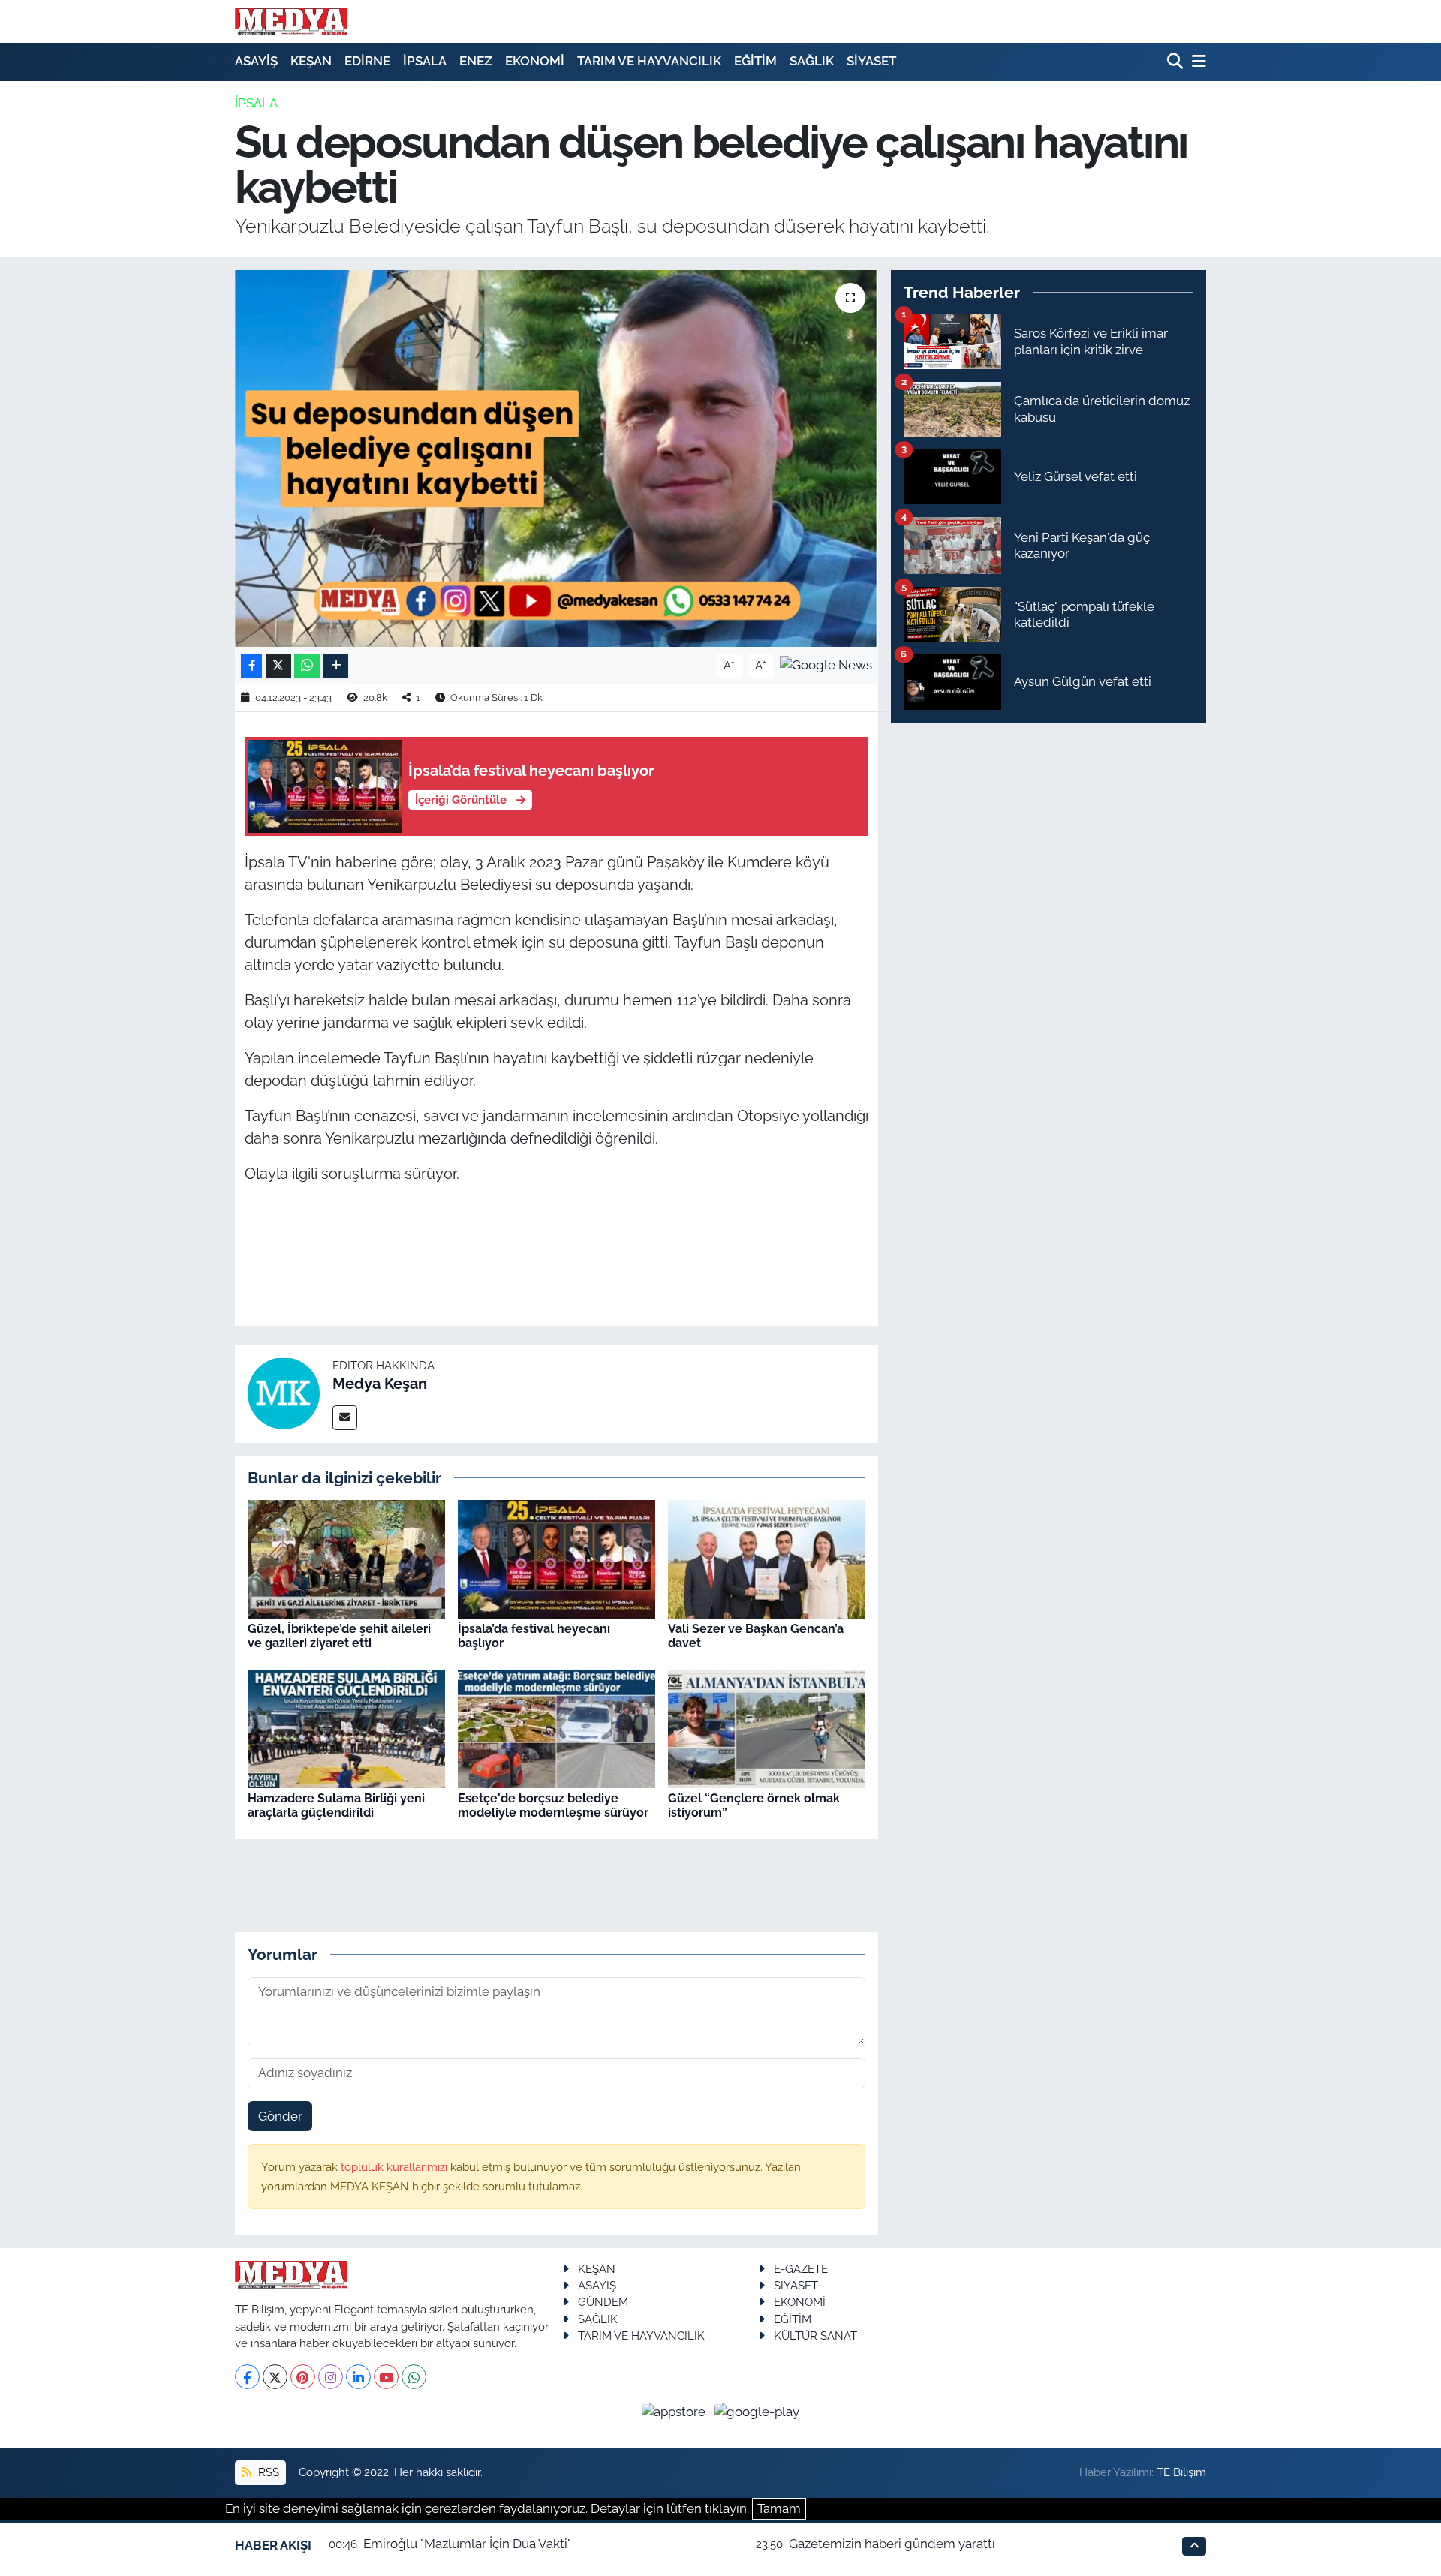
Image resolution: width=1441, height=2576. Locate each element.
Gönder (280, 2116)
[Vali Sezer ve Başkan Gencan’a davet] (767, 1559)
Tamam (779, 2508)
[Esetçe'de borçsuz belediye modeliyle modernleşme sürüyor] (557, 1728)
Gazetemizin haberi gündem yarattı (892, 2544)
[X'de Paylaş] (278, 666)
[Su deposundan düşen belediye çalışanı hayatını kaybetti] (557, 458)
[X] (275, 2377)
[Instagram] (331, 2377)
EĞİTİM (755, 61)
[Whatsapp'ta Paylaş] (307, 666)
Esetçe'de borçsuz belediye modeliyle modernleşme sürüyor (553, 1805)
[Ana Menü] (1196, 62)
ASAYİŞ (256, 61)
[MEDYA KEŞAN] (291, 21)
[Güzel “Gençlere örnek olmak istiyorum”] (767, 1728)
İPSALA (425, 61)
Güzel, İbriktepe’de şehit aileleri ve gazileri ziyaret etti (339, 1636)
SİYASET (871, 61)
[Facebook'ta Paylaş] (251, 666)
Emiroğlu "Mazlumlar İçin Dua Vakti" (467, 2544)
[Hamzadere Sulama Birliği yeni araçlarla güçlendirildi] (346, 1728)
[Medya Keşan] (284, 1393)
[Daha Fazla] (336, 666)
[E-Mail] (345, 1418)
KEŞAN (311, 61)
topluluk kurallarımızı (396, 2167)
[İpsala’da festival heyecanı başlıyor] (557, 1559)
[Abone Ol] (826, 664)
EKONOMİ (535, 61)
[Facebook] (247, 2377)
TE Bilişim (1181, 2472)
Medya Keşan (380, 1384)
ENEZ (476, 61)
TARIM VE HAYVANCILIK (649, 61)
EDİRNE (367, 61)
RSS (267, 2472)
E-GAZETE (801, 2269)
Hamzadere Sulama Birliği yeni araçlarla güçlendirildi (336, 1805)
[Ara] (1176, 62)
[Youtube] (386, 2377)
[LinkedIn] (358, 2377)
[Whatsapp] (414, 2377)
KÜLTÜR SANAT (815, 2336)
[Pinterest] (303, 2377)
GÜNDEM (603, 2302)
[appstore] (675, 2411)
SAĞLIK (812, 61)
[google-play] (757, 2411)
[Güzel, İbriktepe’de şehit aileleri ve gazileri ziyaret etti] (346, 1559)
